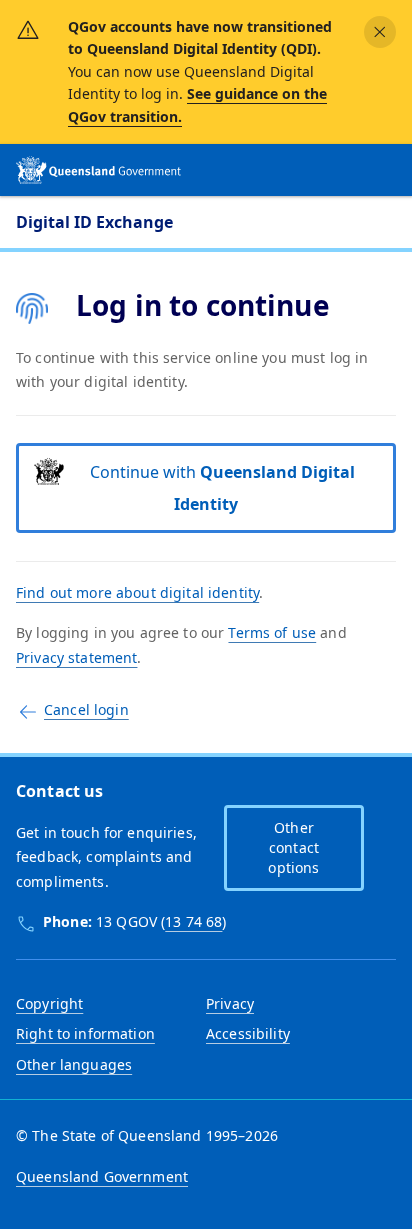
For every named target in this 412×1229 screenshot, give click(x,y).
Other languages (74, 1064)
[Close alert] (380, 32)
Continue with (222, 488)
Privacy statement (76, 657)
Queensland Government (102, 1176)
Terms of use (272, 632)
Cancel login (86, 709)
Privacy (230, 1003)
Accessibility (248, 1033)
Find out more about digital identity (137, 592)
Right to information (85, 1033)
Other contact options (293, 847)
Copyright (49, 1003)
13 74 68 (193, 921)
